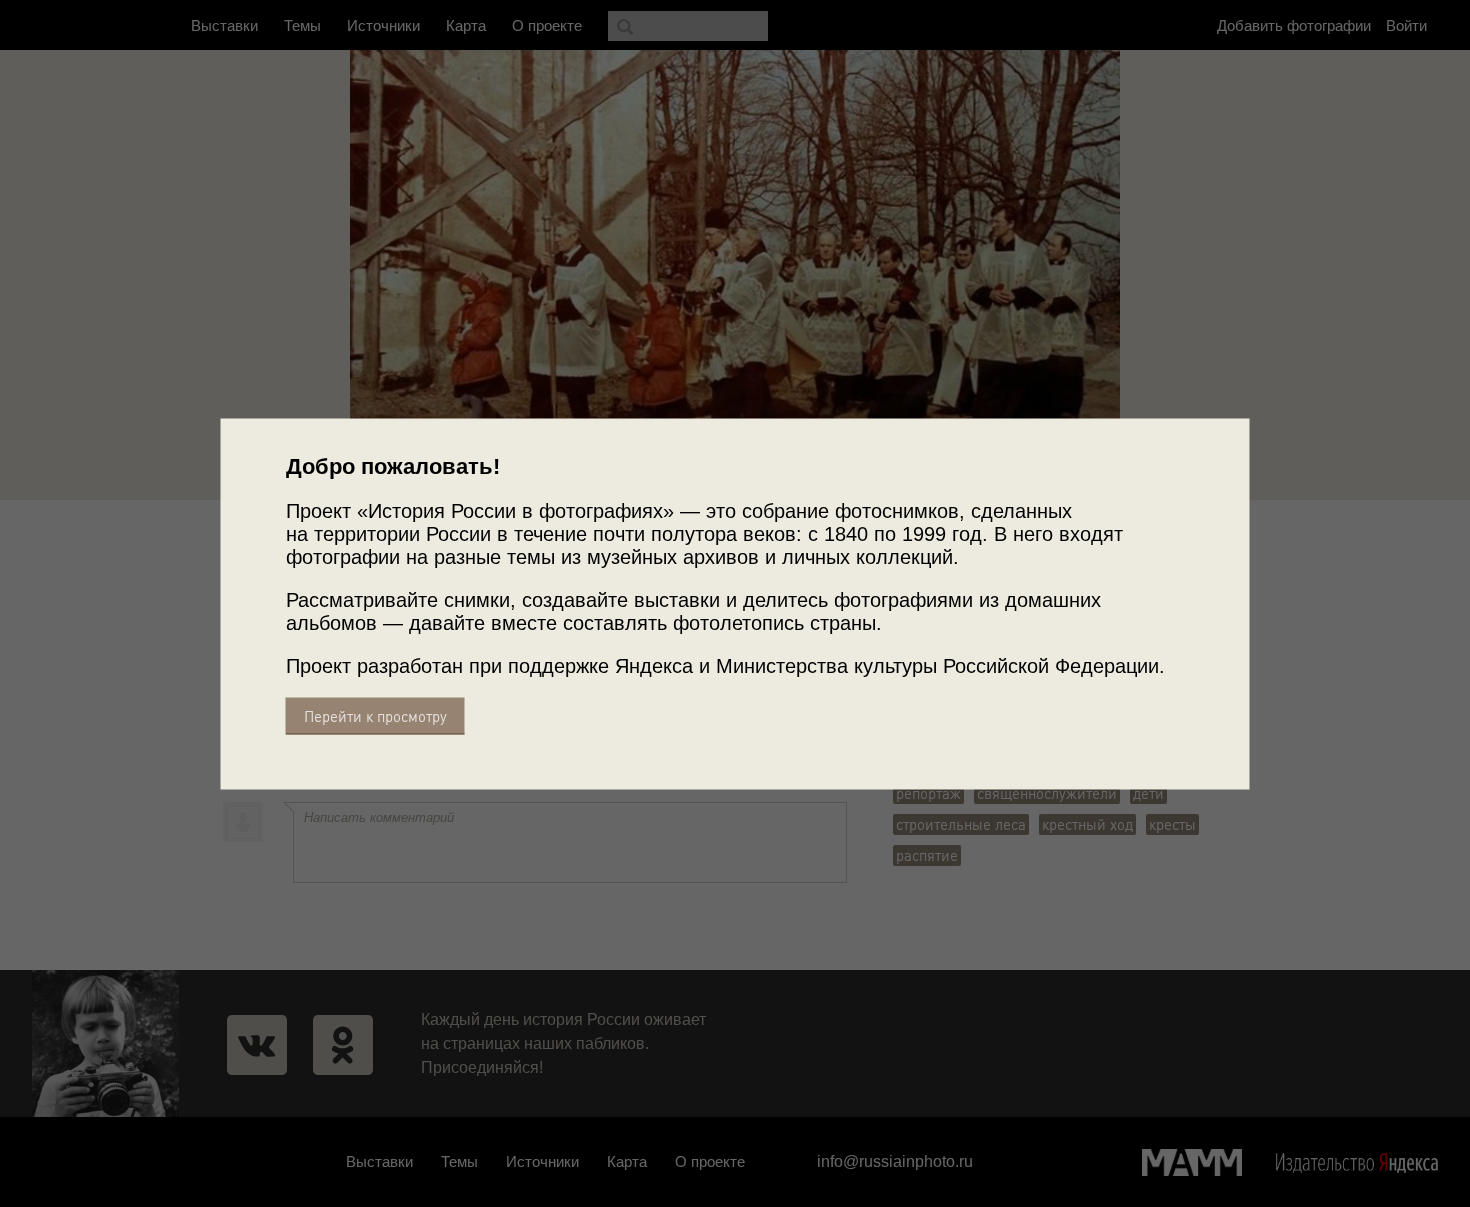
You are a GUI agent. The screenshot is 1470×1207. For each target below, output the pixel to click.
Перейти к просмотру (375, 715)
